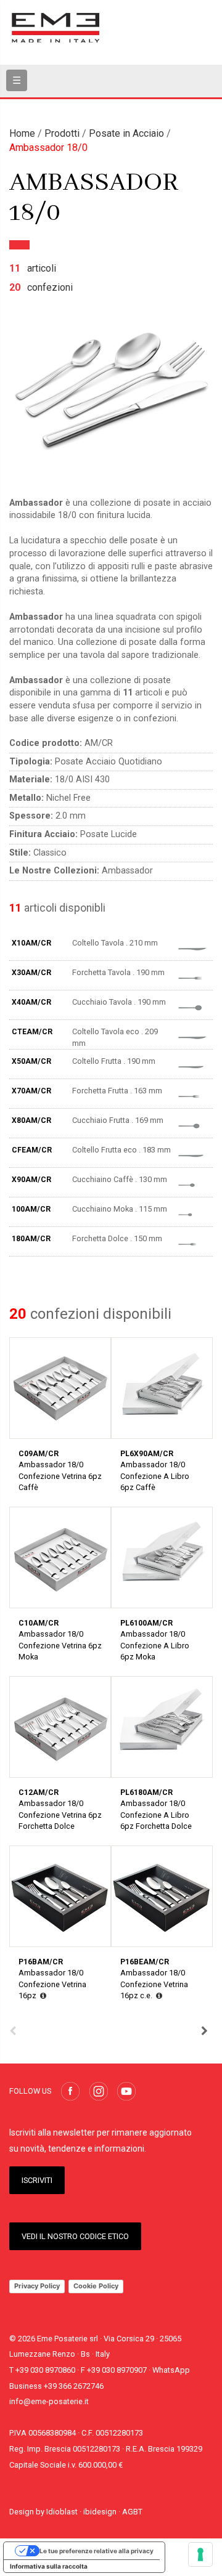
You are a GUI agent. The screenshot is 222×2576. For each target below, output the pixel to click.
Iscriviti (37, 2180)
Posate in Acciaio (126, 133)
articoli (33, 268)
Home (22, 133)
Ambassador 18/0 (48, 148)
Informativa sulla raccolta (49, 2566)
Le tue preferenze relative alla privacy (97, 2551)
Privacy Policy (37, 2286)
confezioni (41, 287)
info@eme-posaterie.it (49, 2401)
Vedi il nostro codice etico (75, 2236)
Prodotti (62, 133)
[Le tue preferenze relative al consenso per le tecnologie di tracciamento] (200, 2554)
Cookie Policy (96, 2286)
